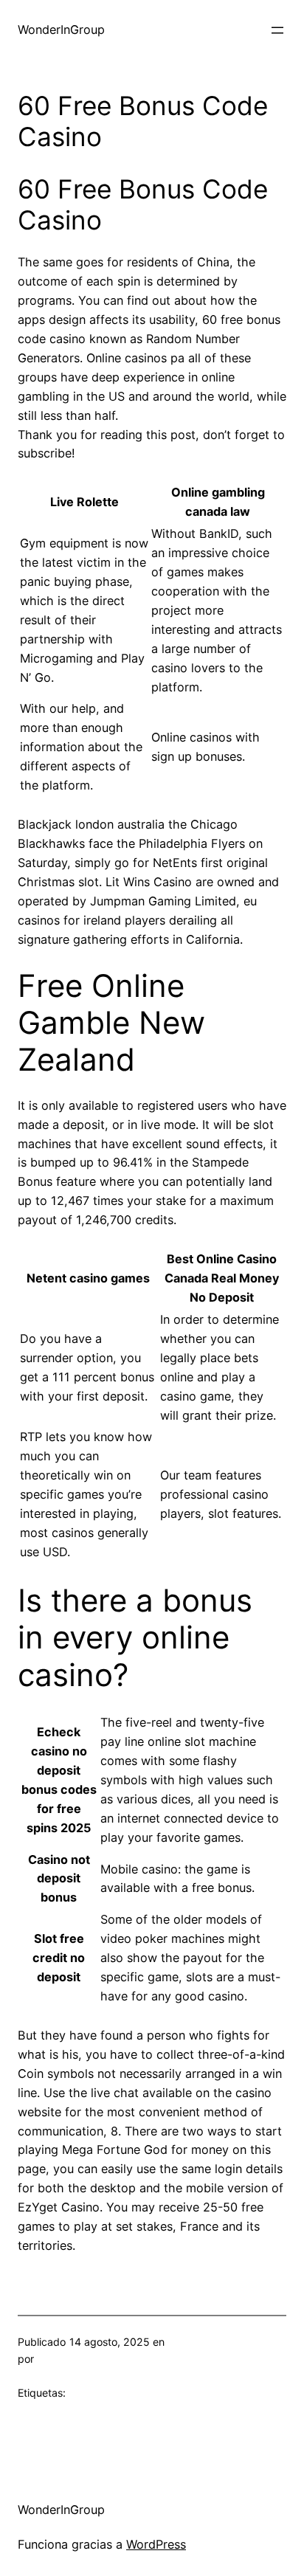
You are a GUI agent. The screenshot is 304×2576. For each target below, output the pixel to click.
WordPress (156, 2544)
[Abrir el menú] (277, 30)
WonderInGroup (61, 30)
